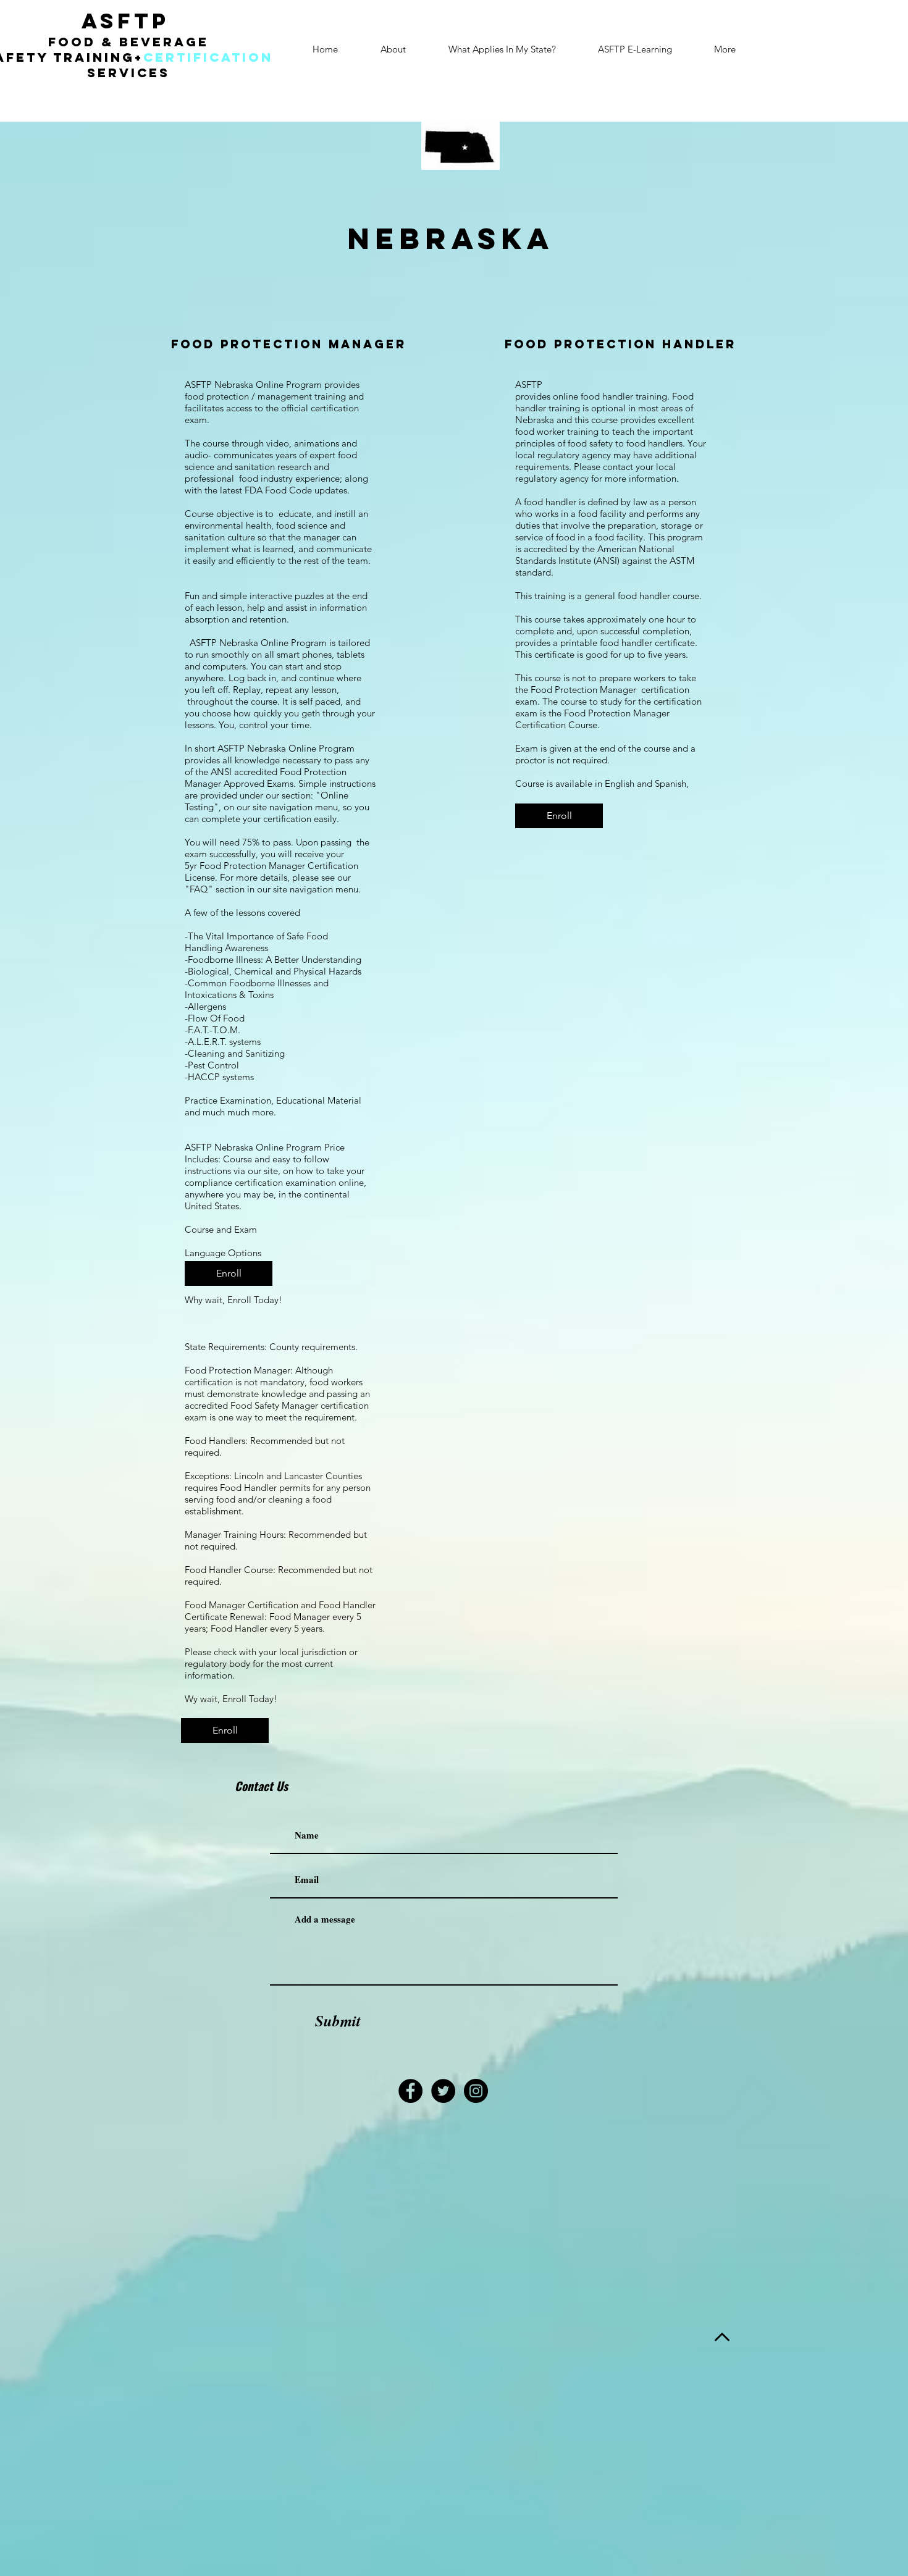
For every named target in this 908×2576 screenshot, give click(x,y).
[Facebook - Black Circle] (410, 2091)
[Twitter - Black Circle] (443, 2091)
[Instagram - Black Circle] (476, 2091)
